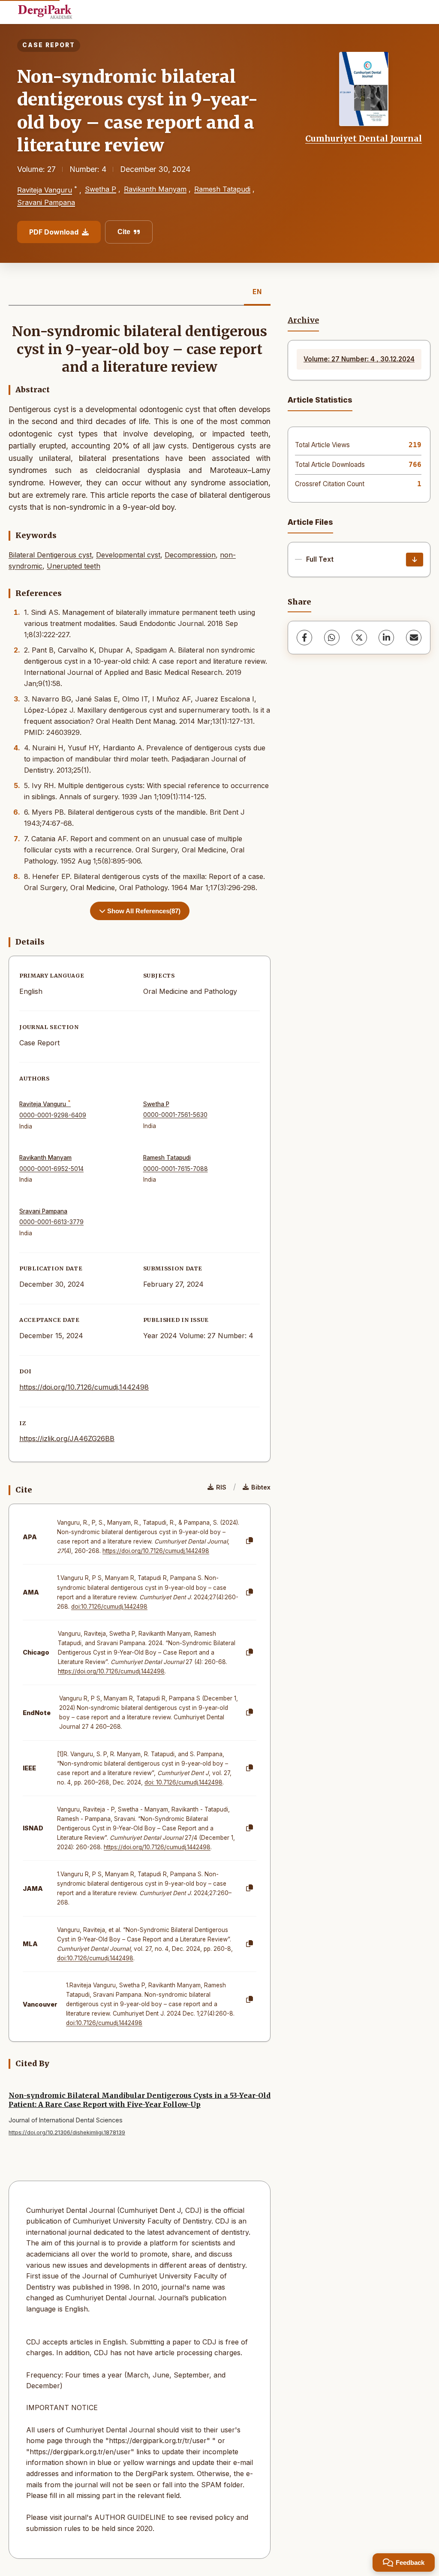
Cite (124, 232)
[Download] (415, 560)
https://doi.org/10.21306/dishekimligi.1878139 (67, 2132)
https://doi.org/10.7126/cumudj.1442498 (84, 1387)
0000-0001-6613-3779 (51, 1222)
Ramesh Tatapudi (222, 189)
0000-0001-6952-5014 (51, 1169)
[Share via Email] (414, 638)
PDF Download (54, 232)
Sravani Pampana (46, 202)
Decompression (190, 555)
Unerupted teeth (74, 566)
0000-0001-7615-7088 (176, 1169)
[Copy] (250, 1541)
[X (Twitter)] (359, 638)
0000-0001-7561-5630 (175, 1115)
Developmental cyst (128, 555)
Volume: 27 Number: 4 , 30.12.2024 (359, 359)
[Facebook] (304, 638)
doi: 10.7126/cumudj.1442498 (183, 1782)
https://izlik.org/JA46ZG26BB (67, 1438)
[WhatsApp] (332, 638)
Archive (303, 320)
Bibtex (261, 1487)
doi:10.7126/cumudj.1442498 (109, 1607)
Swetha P (101, 189)
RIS (221, 1487)
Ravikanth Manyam (155, 189)
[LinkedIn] (386, 638)
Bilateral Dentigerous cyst (50, 555)
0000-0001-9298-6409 (53, 1115)
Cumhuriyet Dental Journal (364, 138)
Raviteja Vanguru (45, 190)
